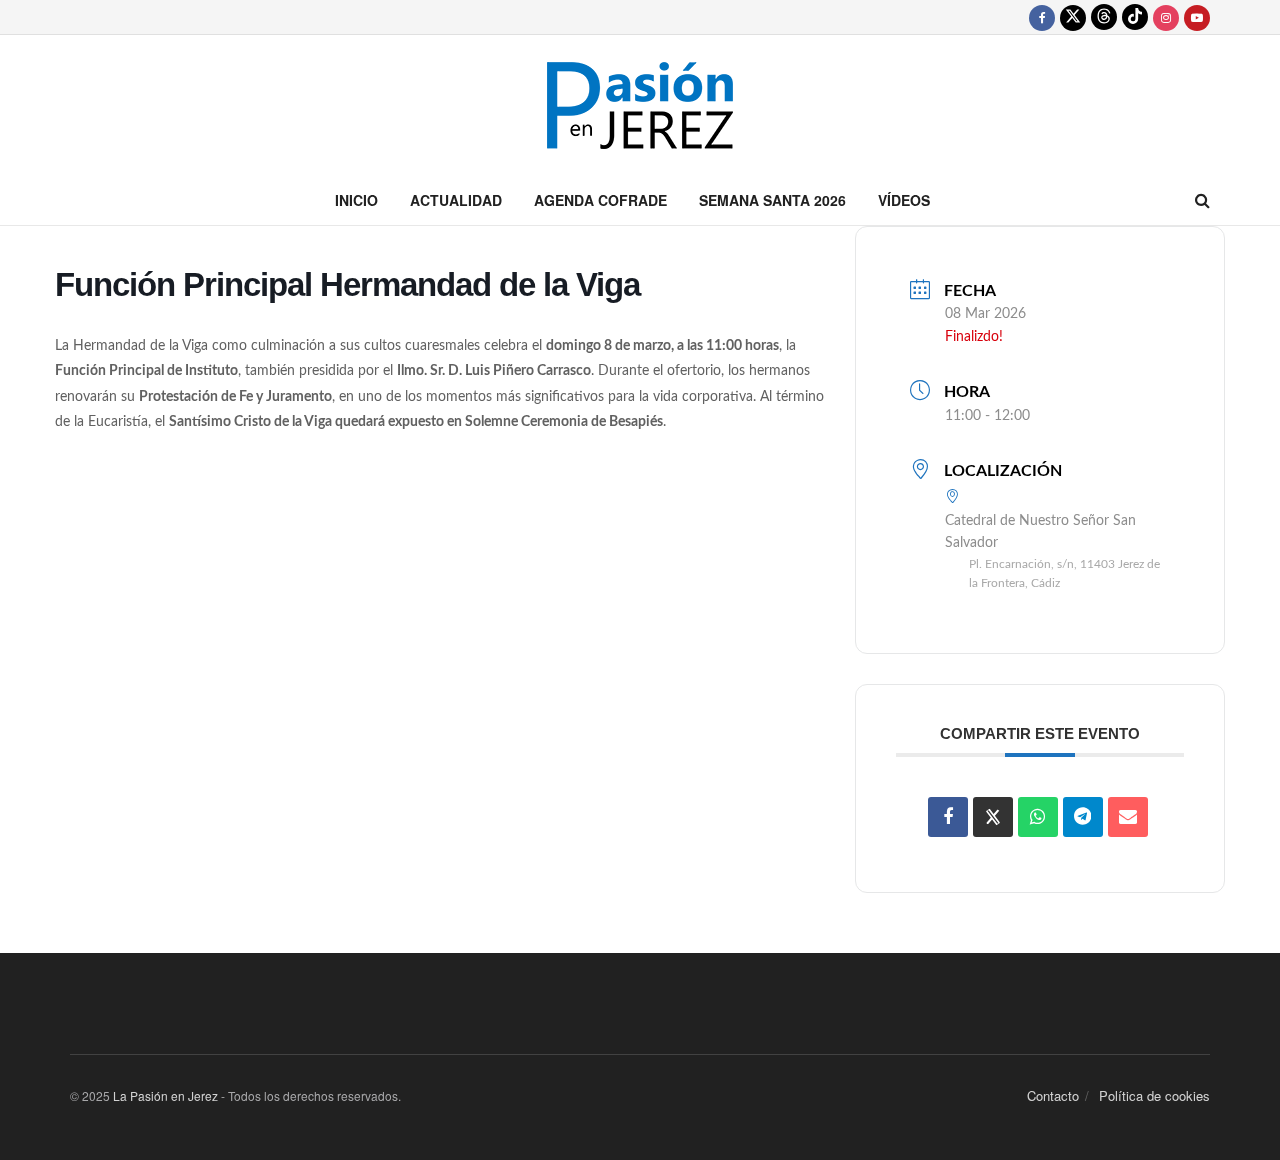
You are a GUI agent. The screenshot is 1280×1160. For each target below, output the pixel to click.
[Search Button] (1202, 200)
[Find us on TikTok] (1135, 17)
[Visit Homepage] (640, 105)
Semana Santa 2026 (772, 200)
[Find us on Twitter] (1073, 17)
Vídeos (904, 200)
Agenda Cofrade (600, 200)
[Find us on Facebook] (1042, 17)
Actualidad (456, 200)
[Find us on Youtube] (1197, 17)
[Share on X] (993, 817)
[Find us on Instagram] (1166, 17)
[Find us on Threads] (1104, 17)
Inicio (356, 200)
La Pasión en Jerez (165, 1095)
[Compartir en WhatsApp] (1038, 817)
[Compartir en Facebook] (948, 817)
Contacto (1053, 1095)
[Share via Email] (1128, 817)
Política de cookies (1154, 1095)
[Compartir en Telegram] (1083, 817)
